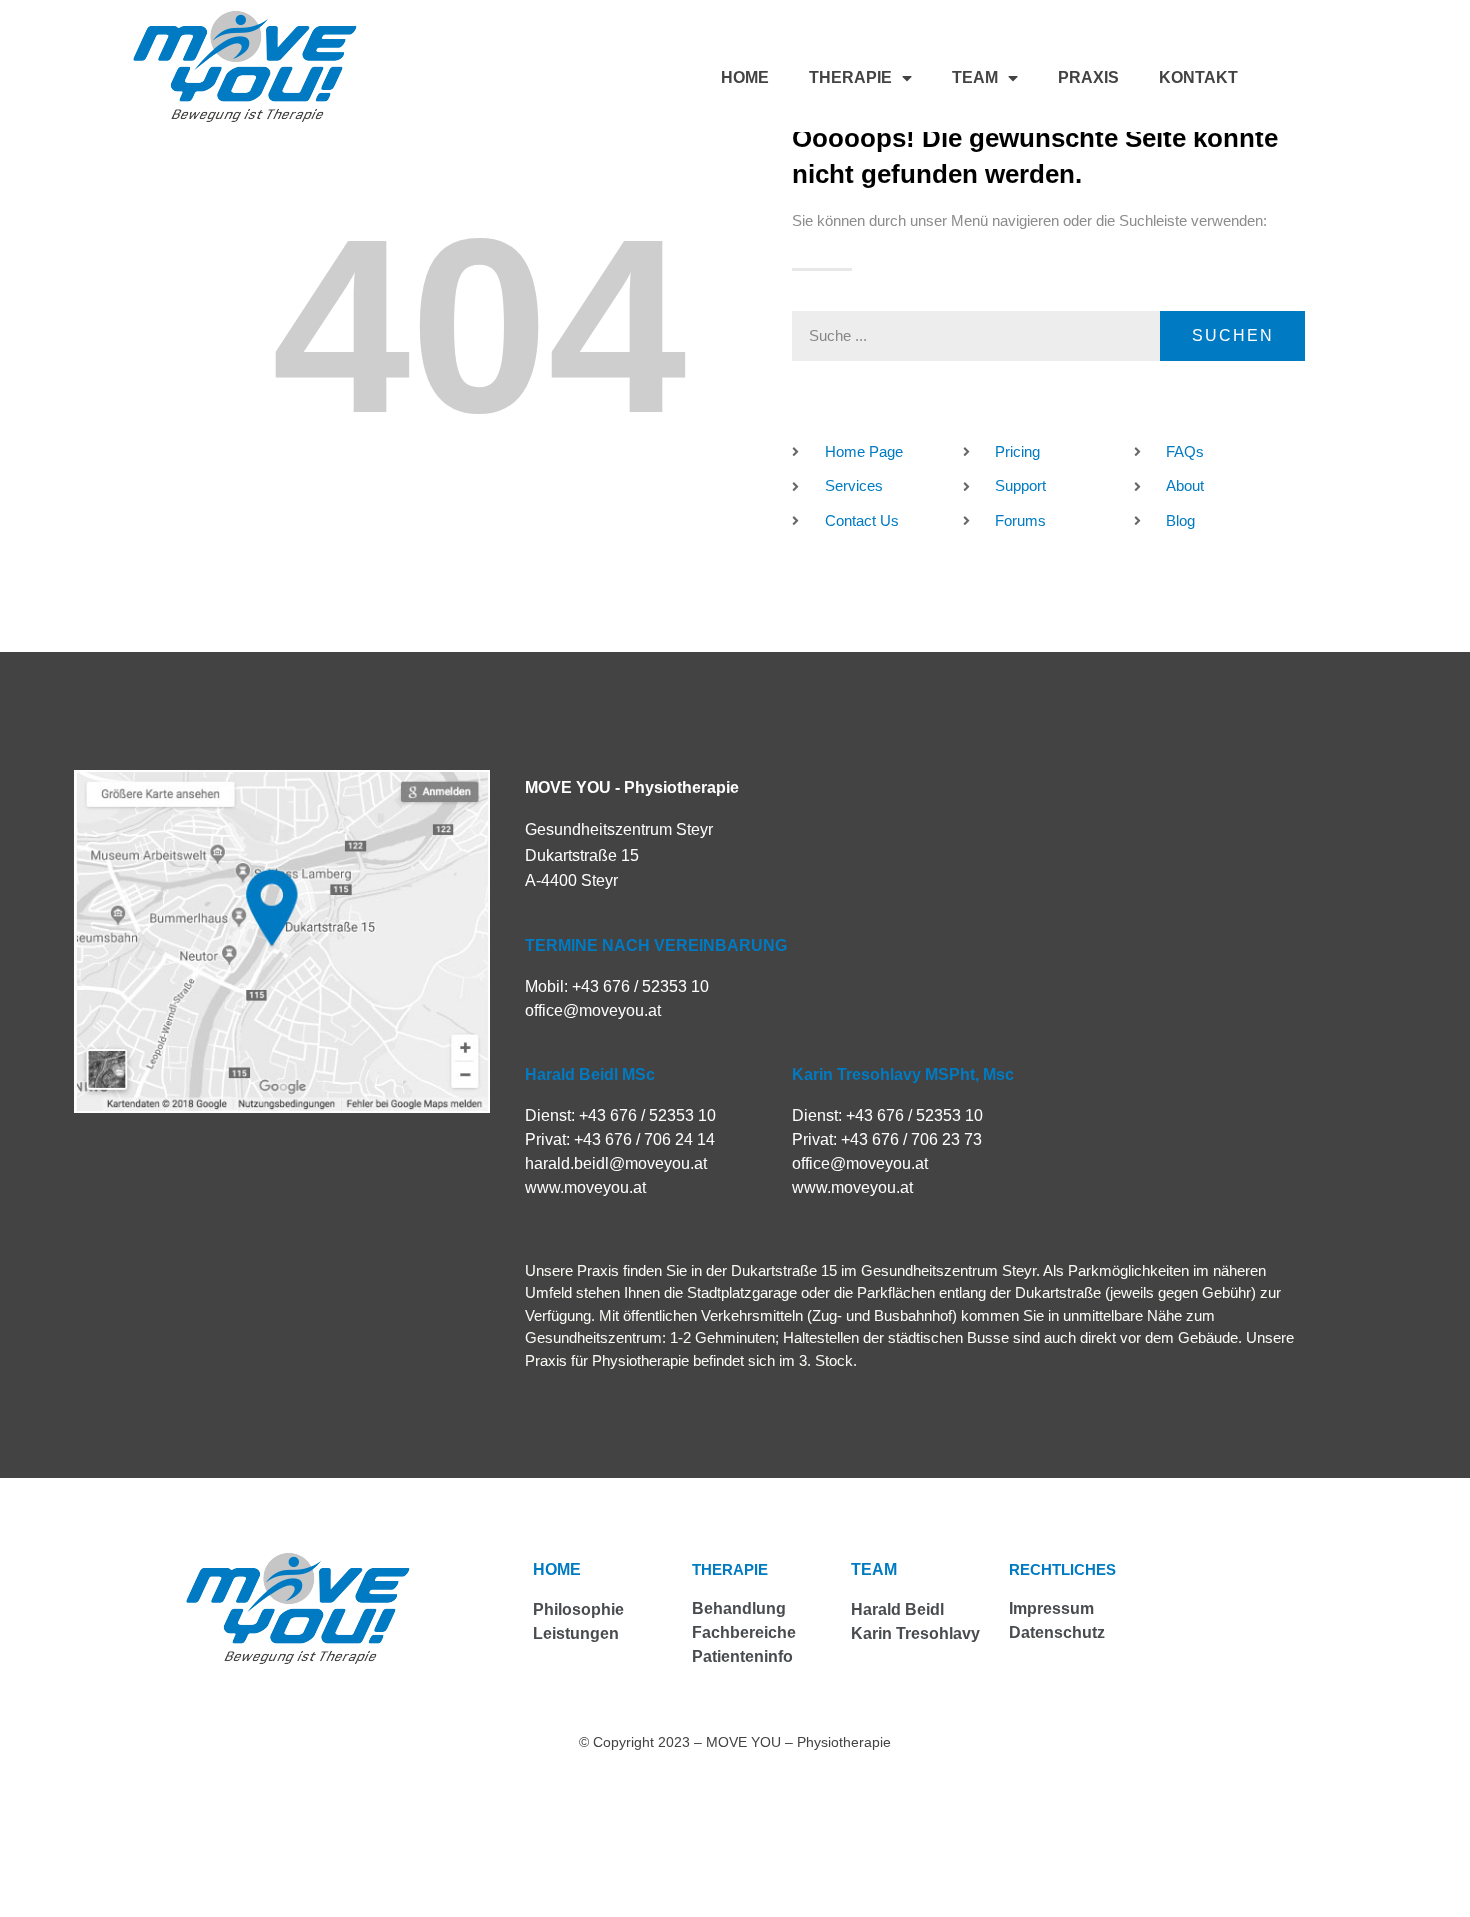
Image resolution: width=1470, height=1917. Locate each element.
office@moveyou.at (593, 1010)
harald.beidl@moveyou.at (616, 1163)
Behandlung (739, 1608)
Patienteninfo (742, 1656)
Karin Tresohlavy (915, 1633)
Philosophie (578, 1609)
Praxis (1088, 77)
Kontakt (1198, 77)
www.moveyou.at (585, 1187)
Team (975, 77)
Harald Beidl (897, 1609)
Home (745, 77)
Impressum (1051, 1608)
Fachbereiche (744, 1632)
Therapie (850, 77)
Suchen (1233, 335)
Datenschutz (1057, 1632)
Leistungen (576, 1633)
